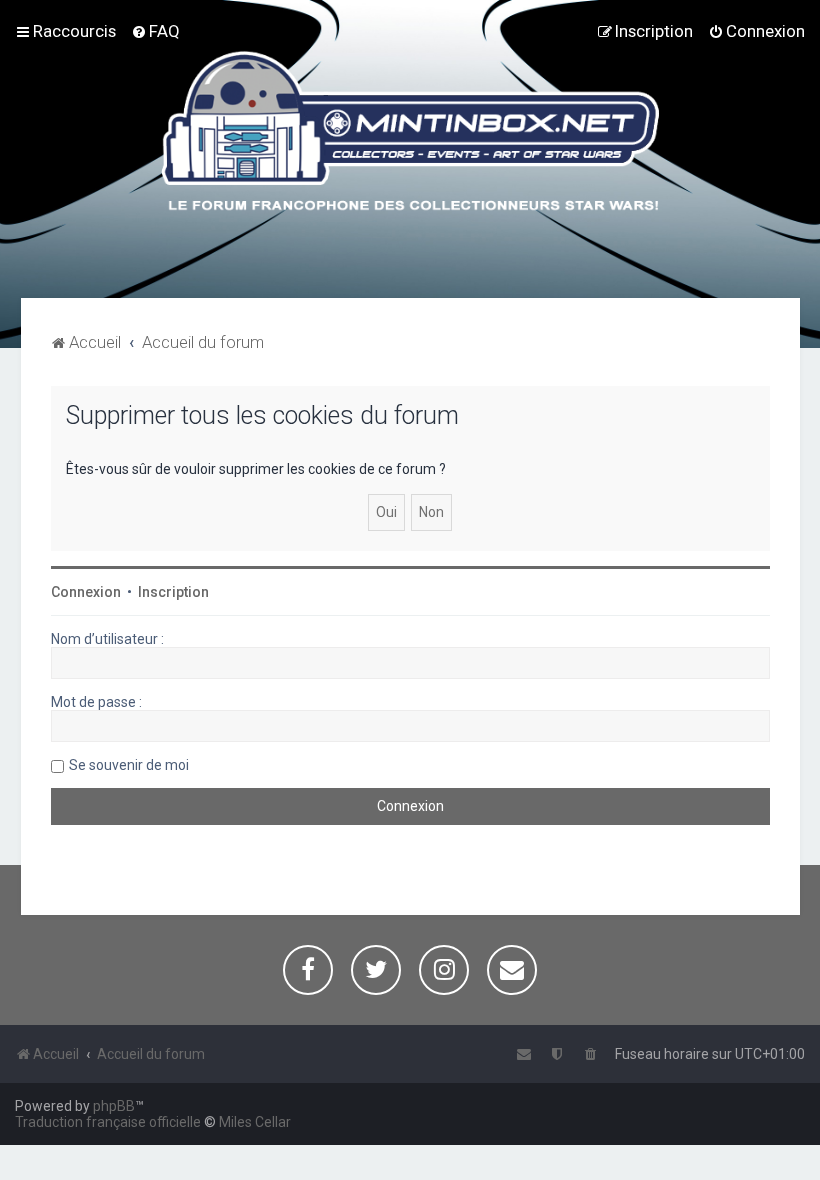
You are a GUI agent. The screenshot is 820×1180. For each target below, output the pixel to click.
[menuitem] (155, 31)
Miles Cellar (255, 1122)
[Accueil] (410, 134)
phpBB (114, 1106)
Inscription (173, 592)
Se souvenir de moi (129, 765)
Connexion (86, 592)
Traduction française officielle (108, 1122)
